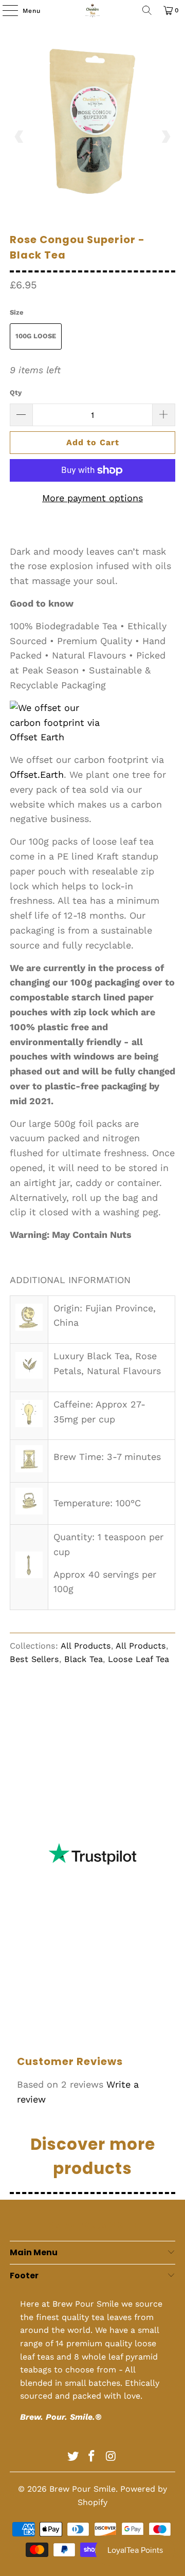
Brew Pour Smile (82, 2489)
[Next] (165, 137)
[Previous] (20, 137)
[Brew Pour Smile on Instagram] (111, 2457)
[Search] (147, 10)
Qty (16, 392)
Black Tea (84, 1659)
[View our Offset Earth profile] (61, 723)
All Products (86, 1646)
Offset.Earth (37, 774)
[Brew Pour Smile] (92, 10)
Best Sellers (34, 1659)
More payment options (92, 498)
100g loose (36, 336)
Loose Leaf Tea (138, 1659)
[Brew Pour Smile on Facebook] (92, 2457)
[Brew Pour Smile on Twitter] (73, 2457)
